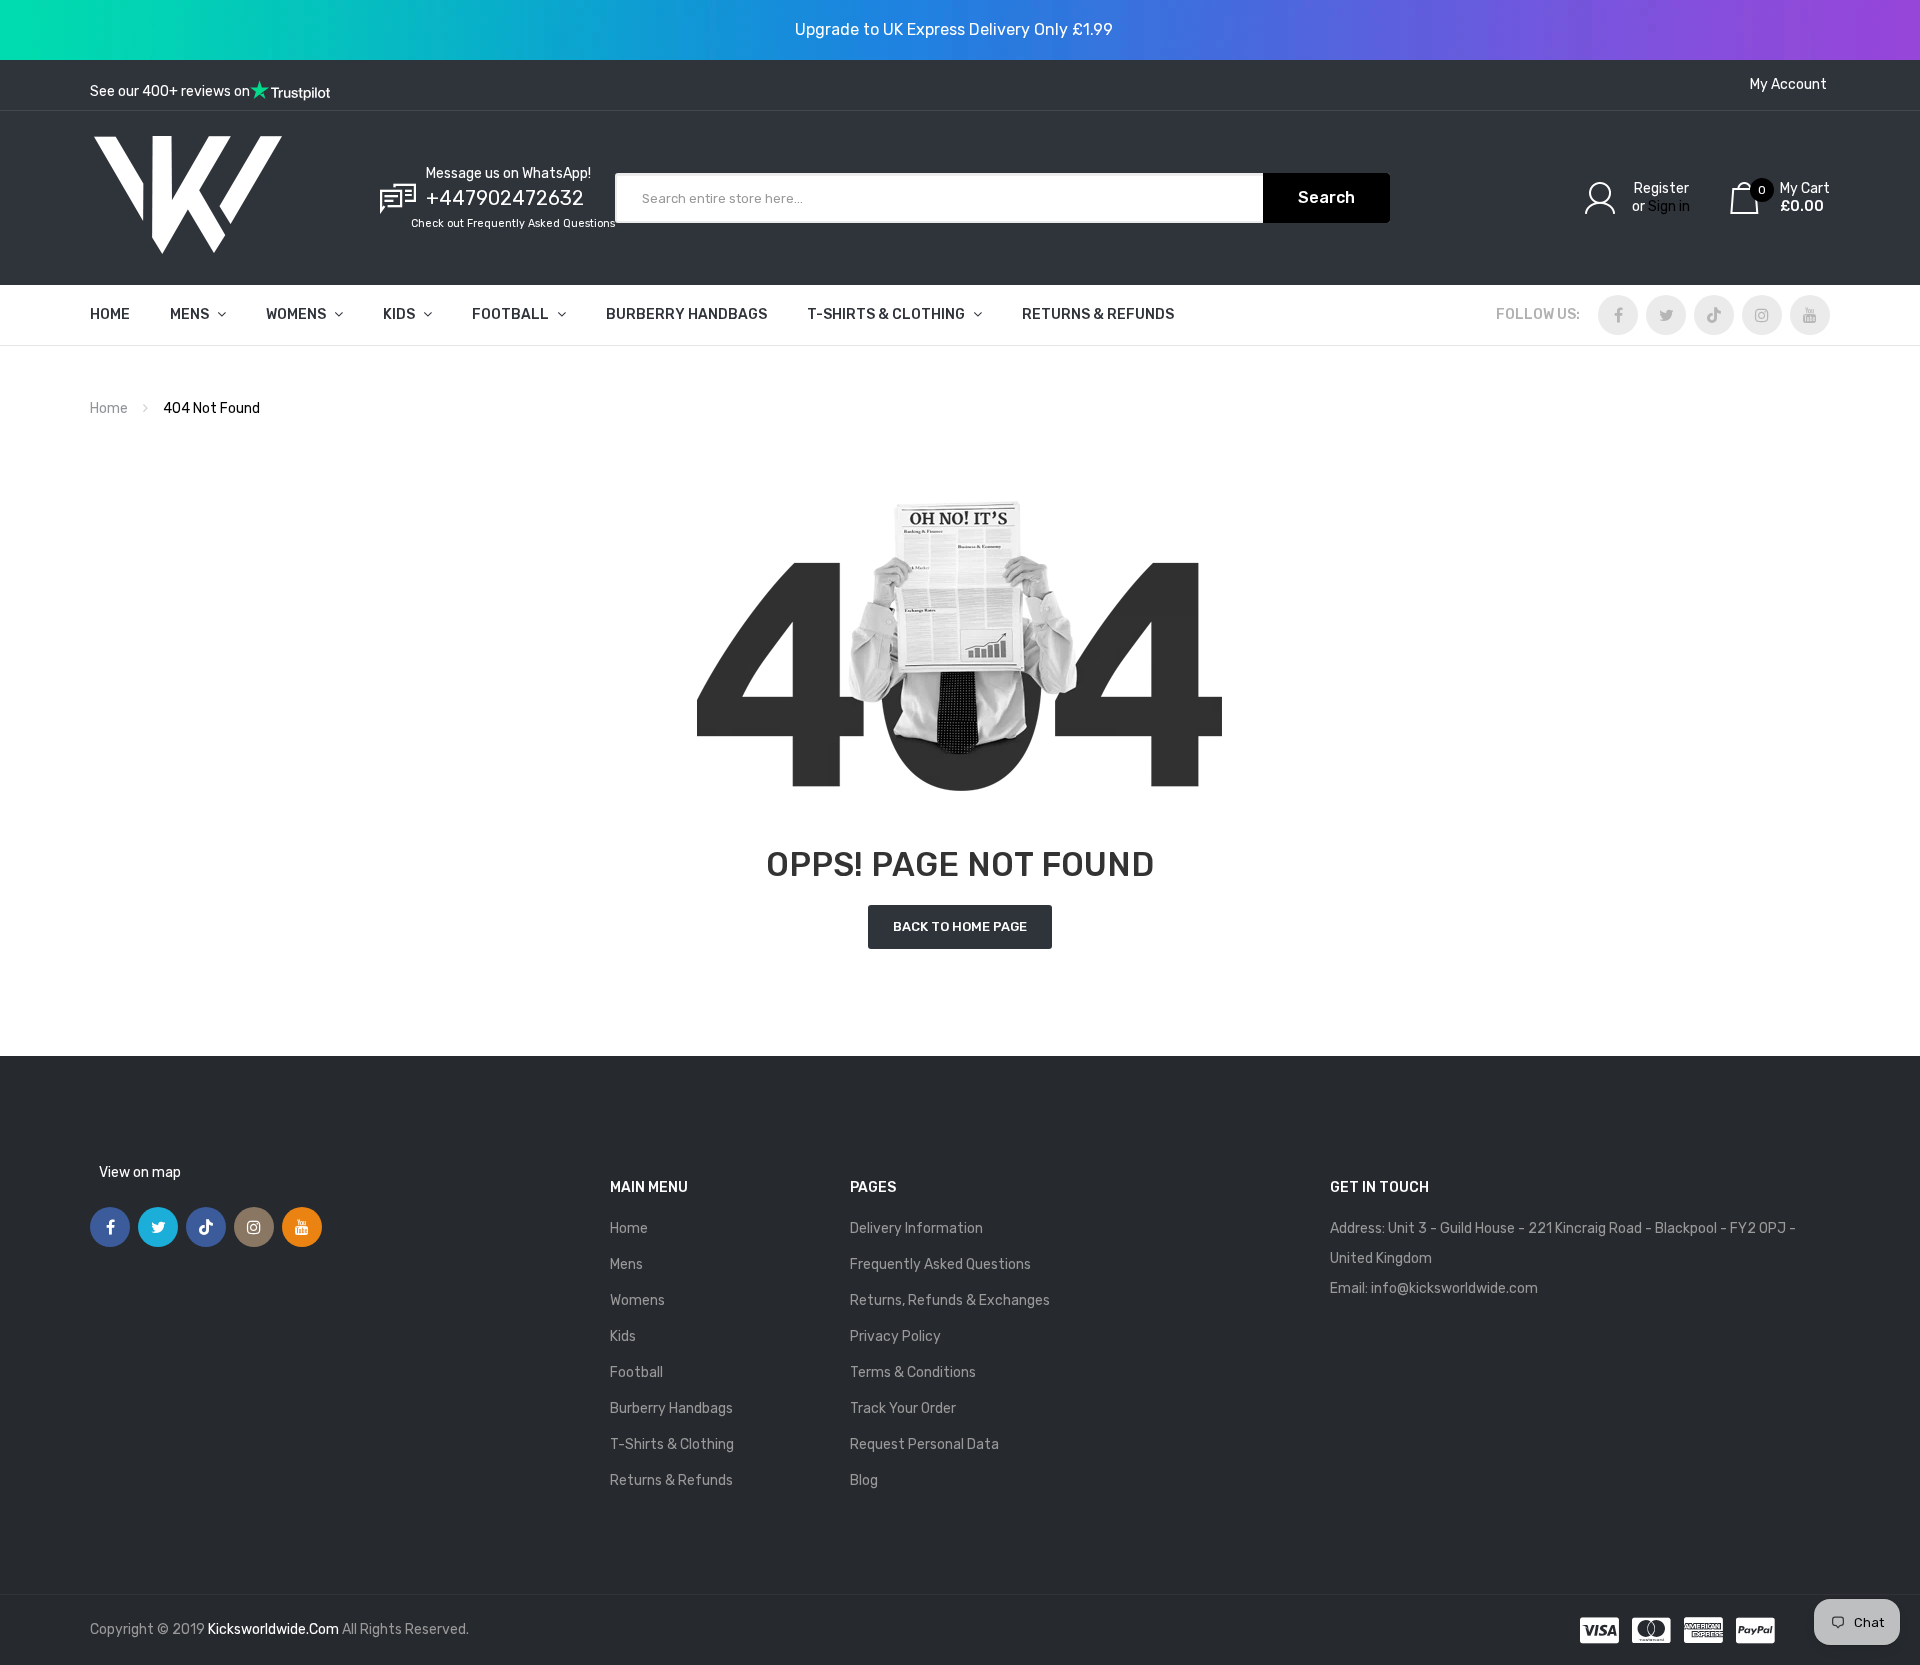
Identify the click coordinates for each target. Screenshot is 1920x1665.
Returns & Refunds (671, 1480)
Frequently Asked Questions (940, 1264)
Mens (626, 1264)
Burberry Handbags (671, 1408)
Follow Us (1536, 314)
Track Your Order (903, 1408)
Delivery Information (916, 1228)
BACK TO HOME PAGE (960, 926)
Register (1661, 188)
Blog (864, 1480)
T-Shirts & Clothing (672, 1444)
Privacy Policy (895, 1336)
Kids (623, 1336)
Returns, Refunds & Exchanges (950, 1300)
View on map (140, 1172)
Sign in (1669, 206)
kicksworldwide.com (273, 1629)
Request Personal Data (924, 1444)
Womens (637, 1300)
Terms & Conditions (913, 1372)
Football (636, 1372)
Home (109, 408)
